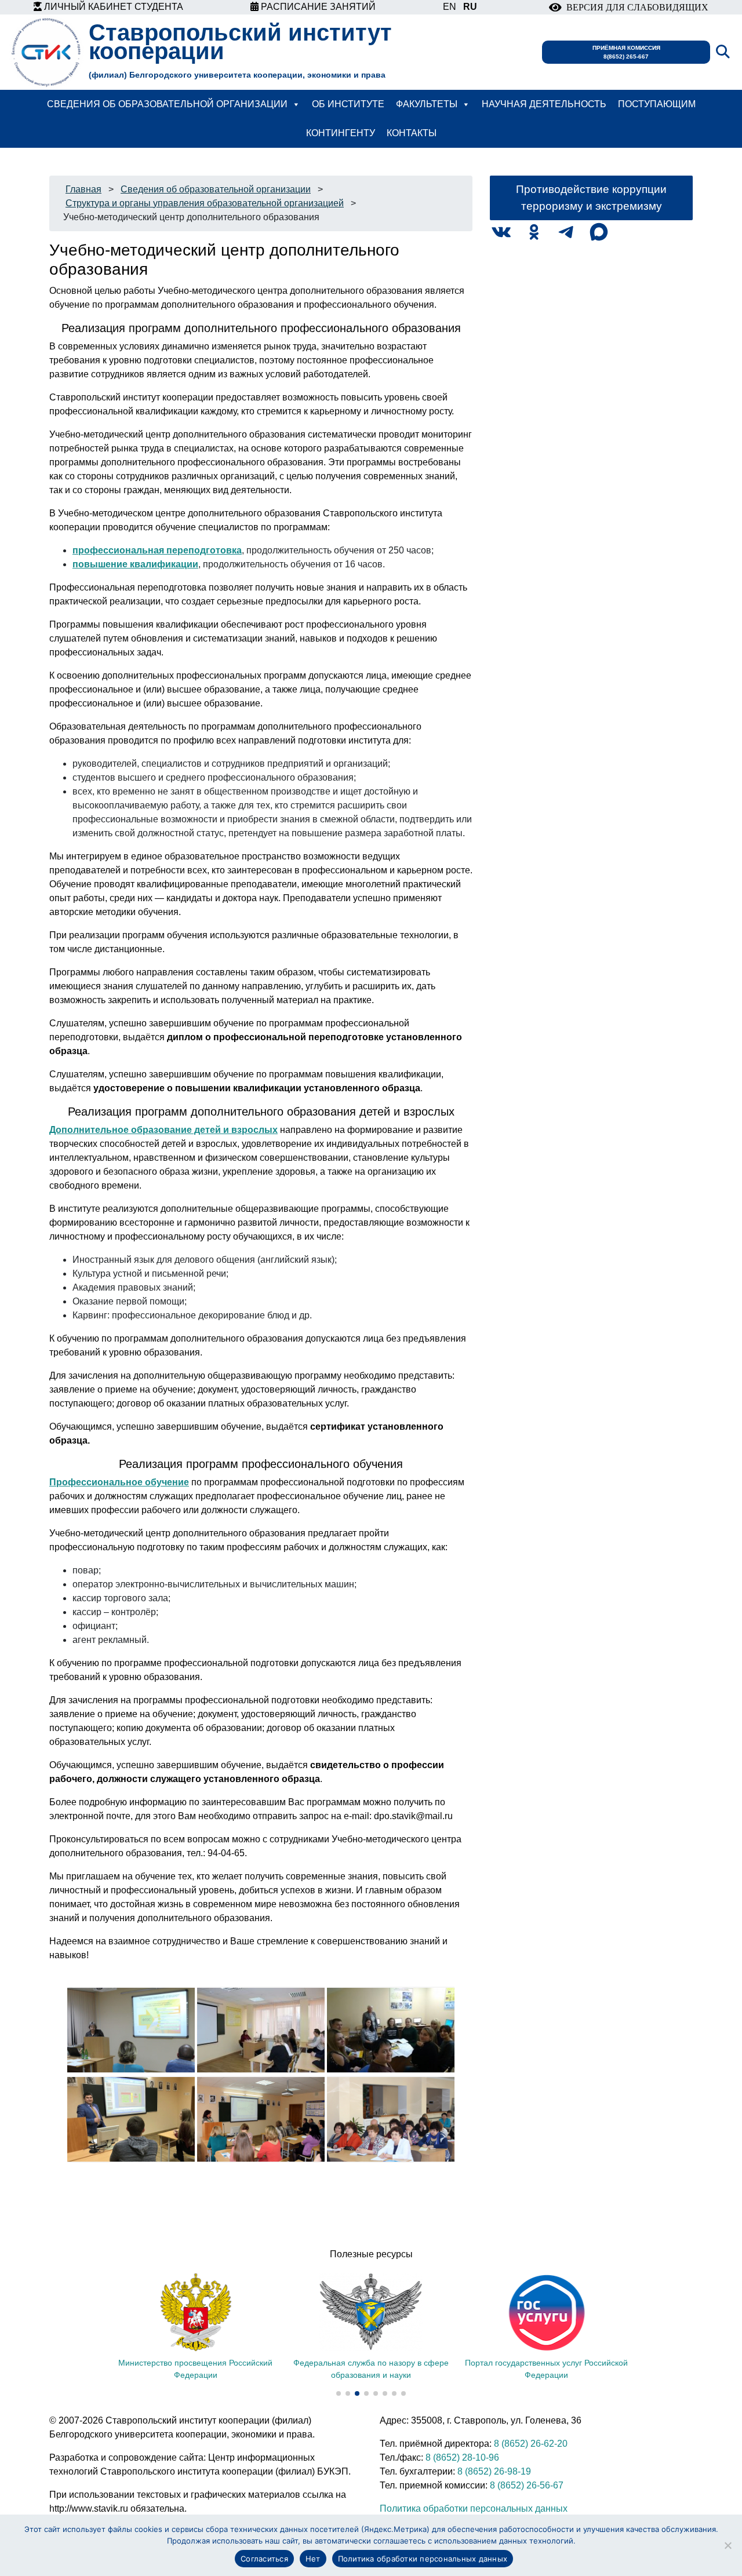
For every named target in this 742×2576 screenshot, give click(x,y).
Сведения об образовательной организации (167, 104)
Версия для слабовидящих (635, 7)
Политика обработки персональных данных (474, 2508)
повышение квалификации (135, 564)
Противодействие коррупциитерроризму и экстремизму (591, 198)
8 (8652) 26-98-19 (494, 2471)
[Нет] (728, 2545)
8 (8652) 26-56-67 (527, 2485)
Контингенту (341, 133)
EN (450, 7)
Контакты (412, 133)
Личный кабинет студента (112, 7)
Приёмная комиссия (626, 52)
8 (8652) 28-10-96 (462, 2457)
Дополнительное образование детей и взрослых (163, 1130)
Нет (313, 2559)
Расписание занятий (317, 7)
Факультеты (427, 104)
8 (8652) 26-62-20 (531, 2444)
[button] (339, 2393)
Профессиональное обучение (119, 1482)
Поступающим (657, 104)
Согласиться (264, 2559)
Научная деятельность (544, 104)
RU (470, 7)
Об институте (348, 104)
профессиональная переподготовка (157, 550)
